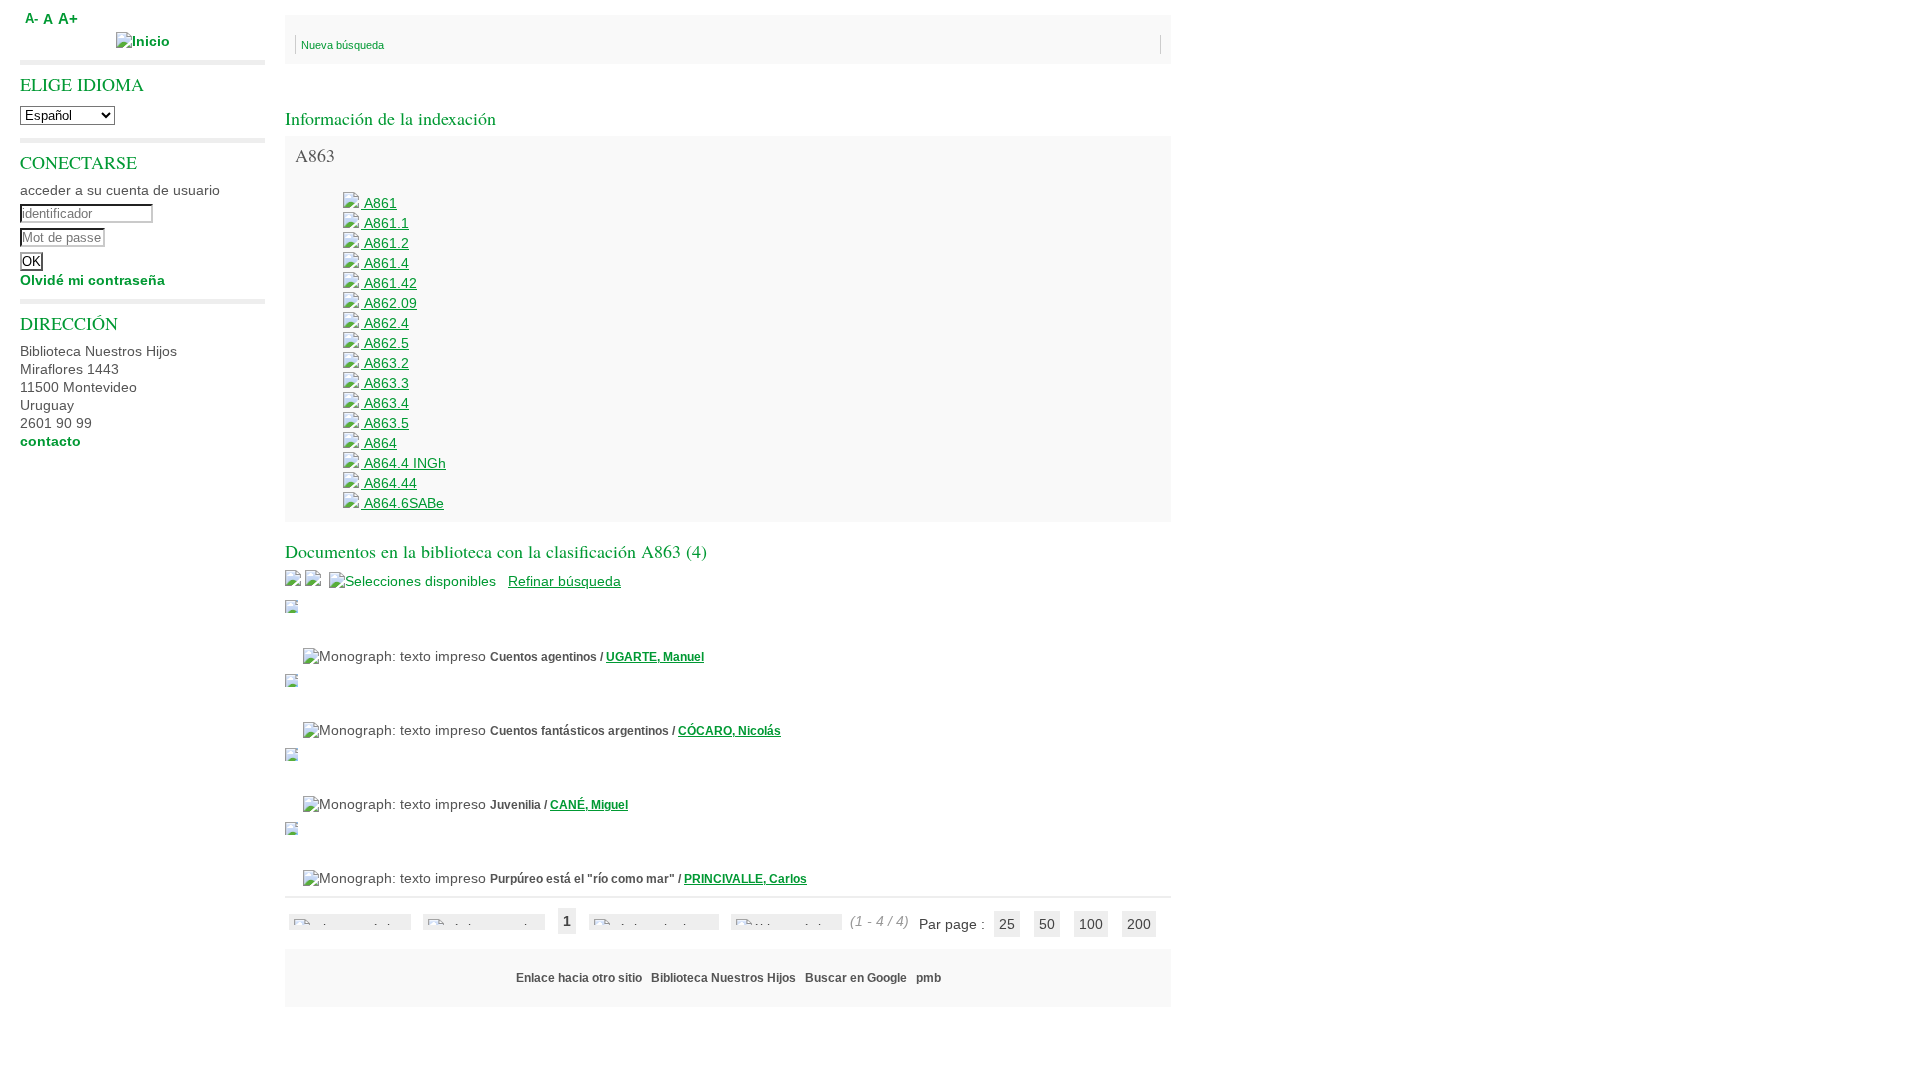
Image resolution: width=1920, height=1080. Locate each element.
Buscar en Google (856, 978)
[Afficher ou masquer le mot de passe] (197, 235)
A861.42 (389, 283)
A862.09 (389, 303)
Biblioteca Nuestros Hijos (723, 978)
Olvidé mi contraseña (92, 280)
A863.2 (385, 363)
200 (1139, 924)
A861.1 (385, 223)
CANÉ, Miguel (589, 805)
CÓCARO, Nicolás (729, 731)
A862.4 (385, 323)
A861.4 (385, 263)
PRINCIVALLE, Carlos (745, 879)
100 (1091, 924)
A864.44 (389, 483)
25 (1007, 924)
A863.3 (385, 383)
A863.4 (385, 403)
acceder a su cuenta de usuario (120, 190)
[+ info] (291, 606)
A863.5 (385, 423)
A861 (379, 203)
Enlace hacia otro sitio (579, 978)
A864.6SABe (402, 503)
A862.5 (385, 343)
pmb (928, 978)
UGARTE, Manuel (655, 657)
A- (31, 19)
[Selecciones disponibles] (414, 581)
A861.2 (385, 243)
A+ (68, 18)
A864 (379, 443)
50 (1047, 924)
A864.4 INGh (403, 463)
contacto (50, 441)
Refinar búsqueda (564, 581)
